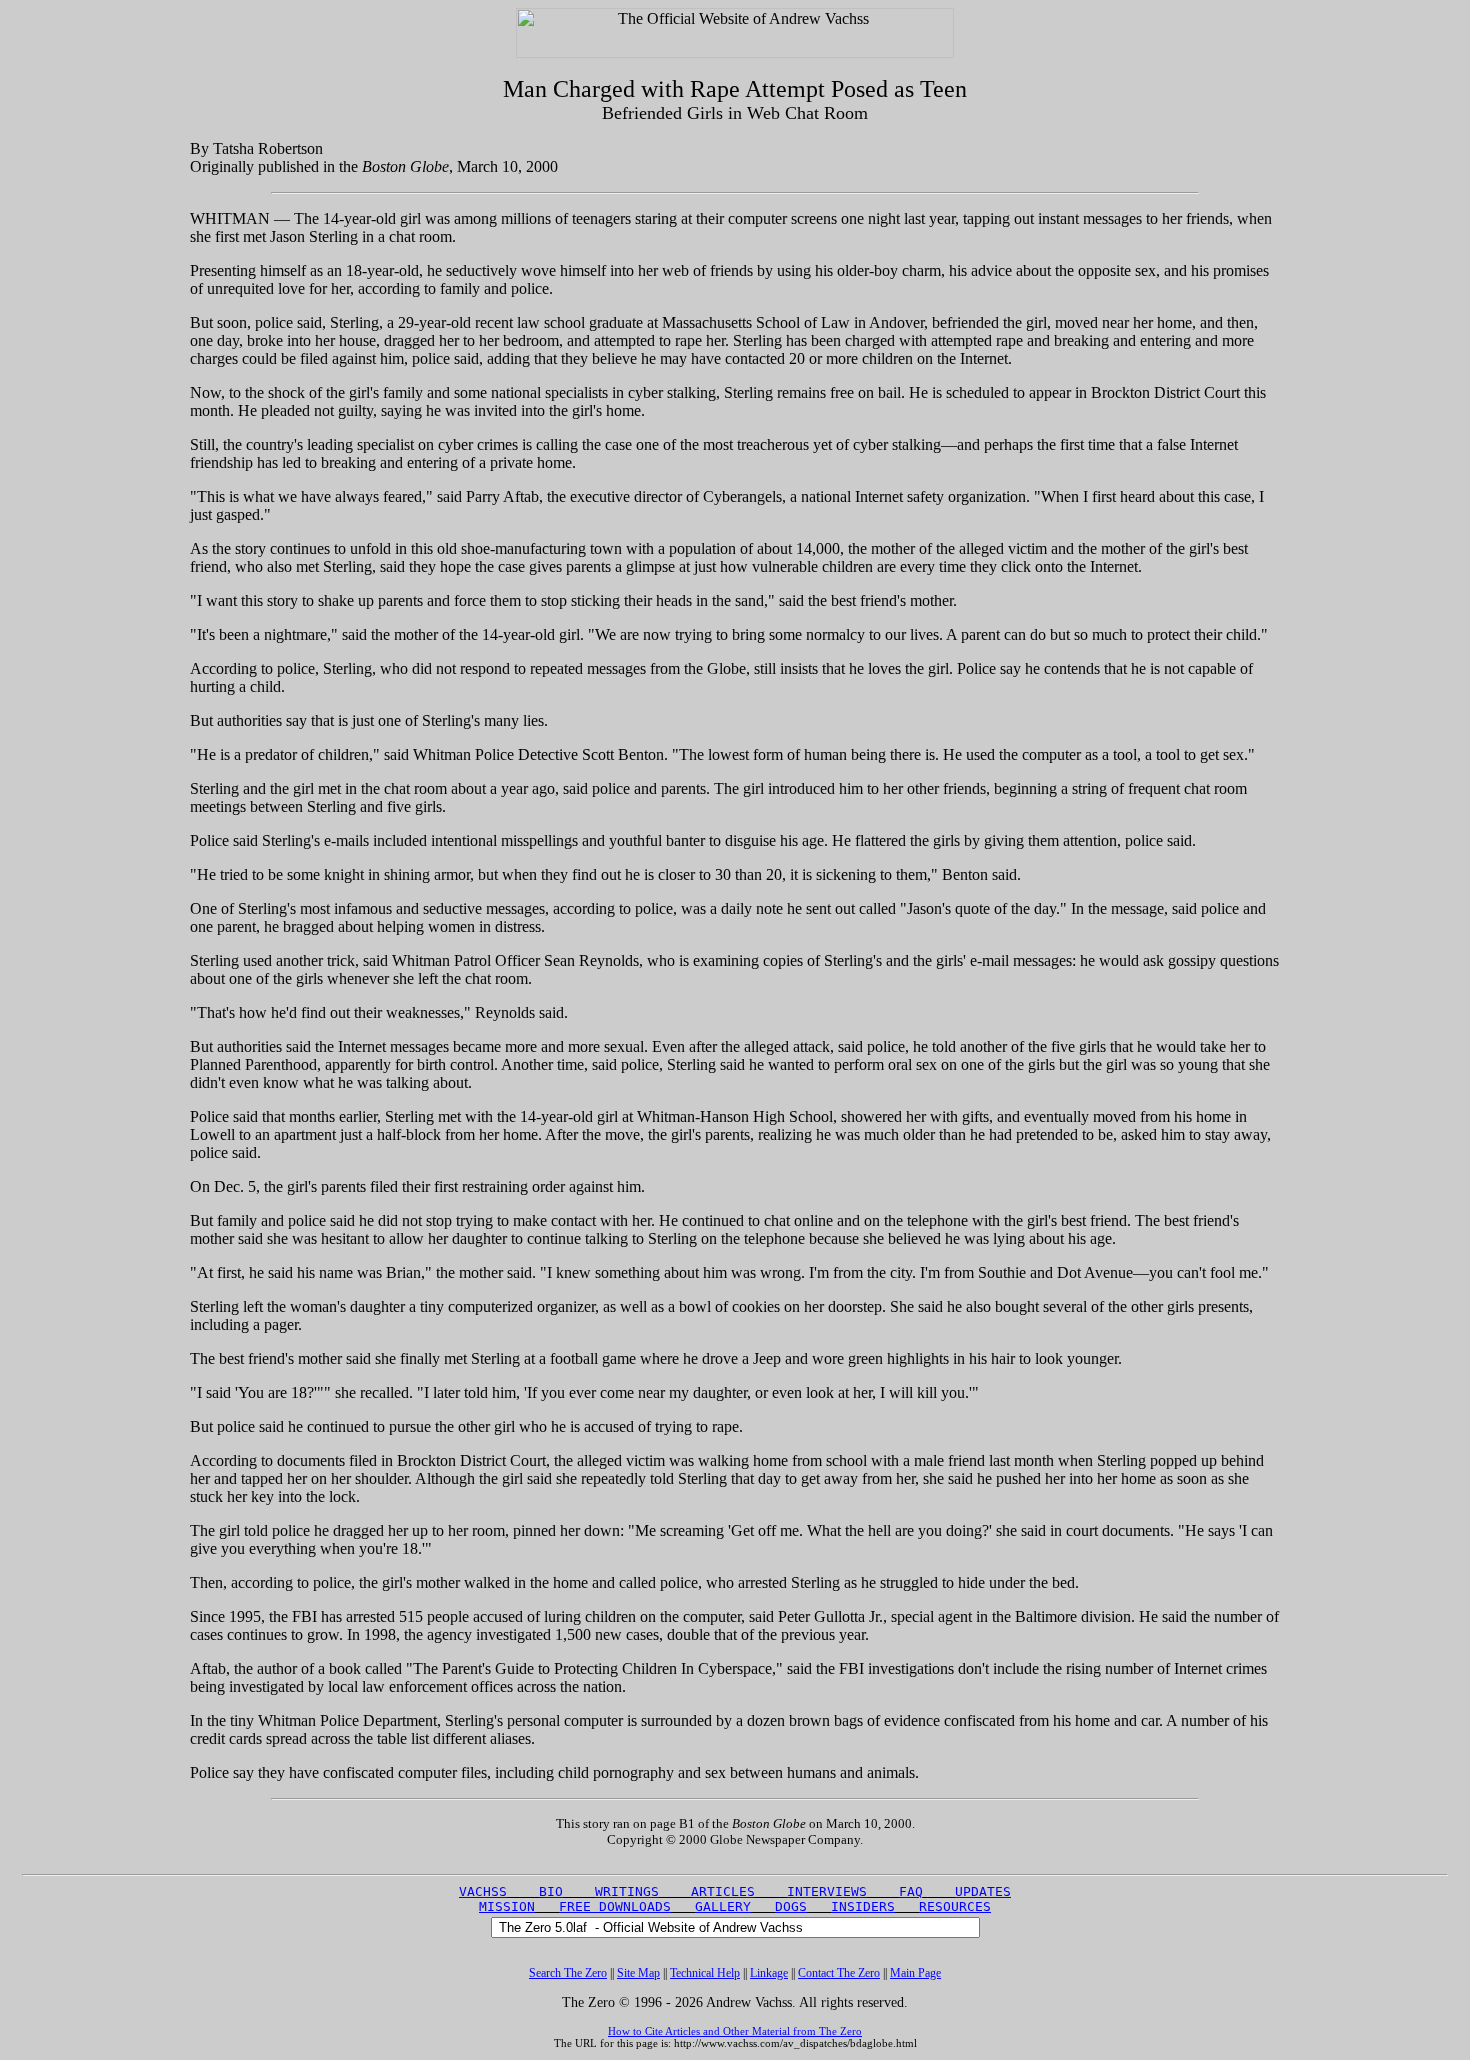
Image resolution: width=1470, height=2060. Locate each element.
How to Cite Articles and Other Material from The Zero (735, 2031)
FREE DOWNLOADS (615, 1906)
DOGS (791, 1906)
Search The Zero (568, 1973)
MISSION (507, 1906)
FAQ (911, 1891)
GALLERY (723, 1906)
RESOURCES (955, 1906)
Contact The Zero (839, 1973)
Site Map (638, 1973)
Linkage (769, 1973)
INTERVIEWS (827, 1891)
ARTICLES (723, 1891)
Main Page (915, 1973)
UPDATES (983, 1891)
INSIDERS (863, 1906)
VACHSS (483, 1891)
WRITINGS (627, 1891)
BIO (551, 1891)
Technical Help (705, 1973)
